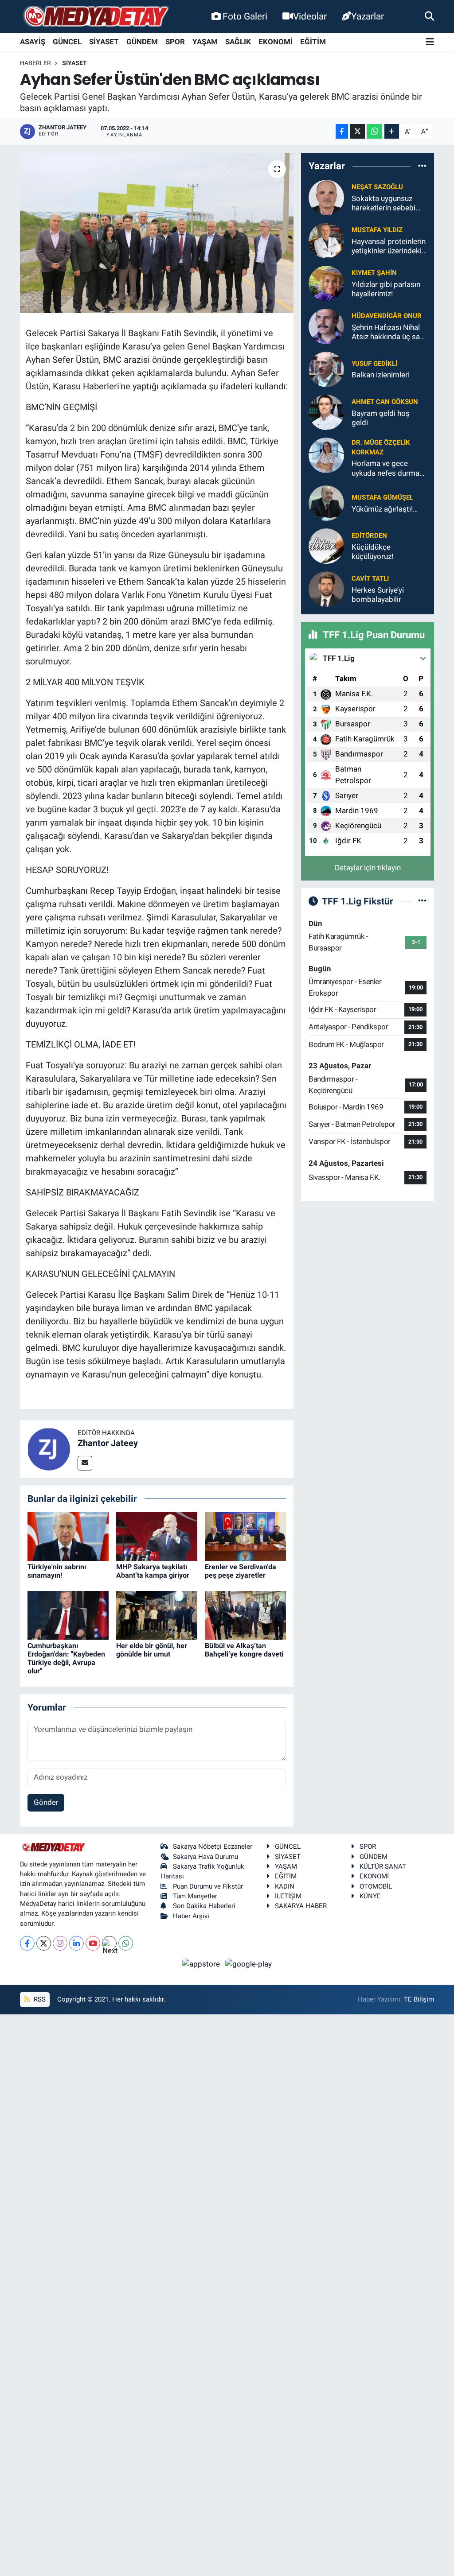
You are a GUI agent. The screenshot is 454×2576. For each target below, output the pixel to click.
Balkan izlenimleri (381, 375)
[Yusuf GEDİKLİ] (326, 369)
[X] (44, 1943)
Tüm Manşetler (195, 1896)
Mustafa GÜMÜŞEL (382, 497)
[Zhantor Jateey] (49, 1448)
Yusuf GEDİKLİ (374, 364)
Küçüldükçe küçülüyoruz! (372, 552)
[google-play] (249, 1963)
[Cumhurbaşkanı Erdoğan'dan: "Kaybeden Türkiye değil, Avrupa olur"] (68, 1614)
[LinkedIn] (76, 1943)
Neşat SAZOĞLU (377, 187)
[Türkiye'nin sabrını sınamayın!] (68, 1536)
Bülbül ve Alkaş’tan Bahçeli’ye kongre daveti (244, 1650)
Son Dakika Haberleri (204, 1906)
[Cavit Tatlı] (326, 588)
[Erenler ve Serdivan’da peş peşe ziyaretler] (245, 1536)
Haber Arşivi (191, 1916)
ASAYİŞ (33, 42)
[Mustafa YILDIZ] (326, 240)
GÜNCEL (67, 42)
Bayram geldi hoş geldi (381, 418)
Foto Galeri (245, 16)
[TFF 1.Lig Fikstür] (422, 901)
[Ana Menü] (430, 42)
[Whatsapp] (126, 1943)
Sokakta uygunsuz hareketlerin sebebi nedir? (384, 204)
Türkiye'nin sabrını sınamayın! (57, 1571)
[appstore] (202, 1963)
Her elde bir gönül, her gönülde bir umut (152, 1650)
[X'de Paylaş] (357, 131)
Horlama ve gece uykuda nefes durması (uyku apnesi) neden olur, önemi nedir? (388, 468)
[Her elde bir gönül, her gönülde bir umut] (157, 1614)
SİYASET (104, 42)
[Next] (109, 1943)
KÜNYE (370, 1896)
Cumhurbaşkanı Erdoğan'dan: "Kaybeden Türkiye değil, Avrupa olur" (66, 1658)
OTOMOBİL (376, 1886)
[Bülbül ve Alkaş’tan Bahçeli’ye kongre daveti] (245, 1614)
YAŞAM (205, 42)
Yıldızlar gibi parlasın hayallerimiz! (386, 289)
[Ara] (429, 16)
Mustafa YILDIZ (377, 230)
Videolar (310, 16)
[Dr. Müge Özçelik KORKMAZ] (326, 454)
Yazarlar (368, 16)
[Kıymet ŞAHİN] (326, 283)
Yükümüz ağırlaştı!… (385, 509)
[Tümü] (422, 166)
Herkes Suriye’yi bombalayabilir (378, 595)
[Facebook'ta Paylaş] (342, 131)
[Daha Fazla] (392, 131)
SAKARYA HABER (301, 1906)
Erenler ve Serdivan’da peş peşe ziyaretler (241, 1571)
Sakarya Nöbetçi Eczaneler (213, 1847)
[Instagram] (60, 1943)
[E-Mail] (85, 1463)
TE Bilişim (419, 1999)
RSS (39, 1999)
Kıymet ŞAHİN (374, 273)
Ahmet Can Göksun (385, 402)
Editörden (369, 535)
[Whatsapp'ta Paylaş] (374, 131)
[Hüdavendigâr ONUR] (326, 326)
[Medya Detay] (95, 17)
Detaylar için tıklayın (368, 868)
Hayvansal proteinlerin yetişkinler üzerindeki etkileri (389, 246)
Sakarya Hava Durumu (205, 1857)
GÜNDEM (142, 42)
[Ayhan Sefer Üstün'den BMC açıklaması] (157, 233)
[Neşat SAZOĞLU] (326, 197)
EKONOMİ (276, 42)
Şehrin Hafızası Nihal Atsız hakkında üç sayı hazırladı (388, 332)
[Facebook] (27, 1943)
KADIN (285, 1886)
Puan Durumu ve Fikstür (208, 1886)
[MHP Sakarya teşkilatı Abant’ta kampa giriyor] (157, 1536)
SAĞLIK (238, 42)
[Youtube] (93, 1943)
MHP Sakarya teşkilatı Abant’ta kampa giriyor (153, 1571)
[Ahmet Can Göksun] (326, 411)
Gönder (46, 1802)
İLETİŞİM (288, 1896)
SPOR (175, 42)
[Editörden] (326, 545)
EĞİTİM (313, 42)
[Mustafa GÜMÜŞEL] (326, 502)
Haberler (35, 63)
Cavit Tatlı (370, 578)
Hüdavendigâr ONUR (387, 316)
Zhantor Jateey (108, 1443)
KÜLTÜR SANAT (383, 1866)
